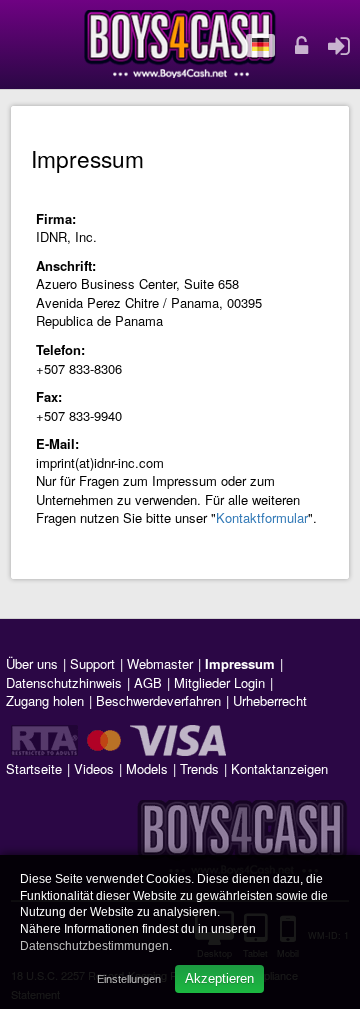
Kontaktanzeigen (279, 768)
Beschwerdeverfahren (158, 700)
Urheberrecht (270, 700)
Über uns (32, 663)
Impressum (240, 663)
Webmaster (160, 663)
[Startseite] (180, 44)
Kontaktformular (262, 517)
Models (147, 768)
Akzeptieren (219, 978)
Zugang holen (45, 700)
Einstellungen (129, 979)
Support (92, 663)
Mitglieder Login (219, 682)
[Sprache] (261, 46)
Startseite (34, 768)
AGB (148, 682)
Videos (94, 768)
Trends (199, 768)
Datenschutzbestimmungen (94, 946)
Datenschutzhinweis (64, 682)
